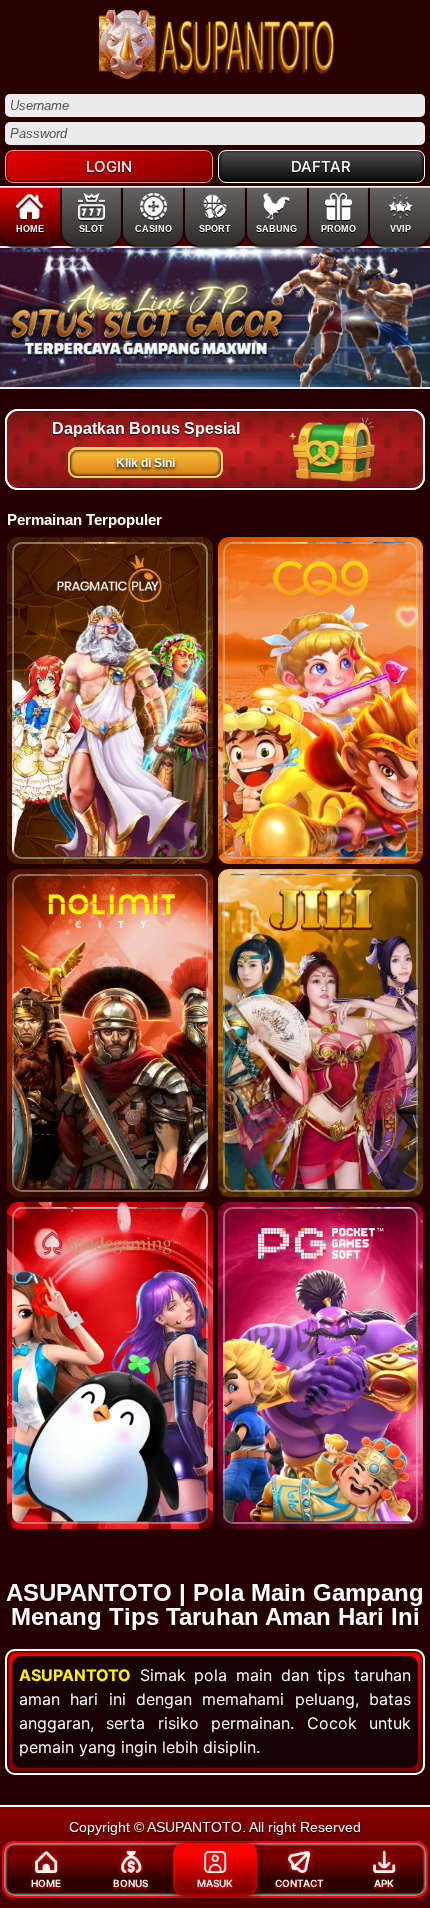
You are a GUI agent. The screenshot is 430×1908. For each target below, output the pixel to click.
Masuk (215, 1883)
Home (46, 1883)
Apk (384, 1883)
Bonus (130, 1883)
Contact (299, 1883)
